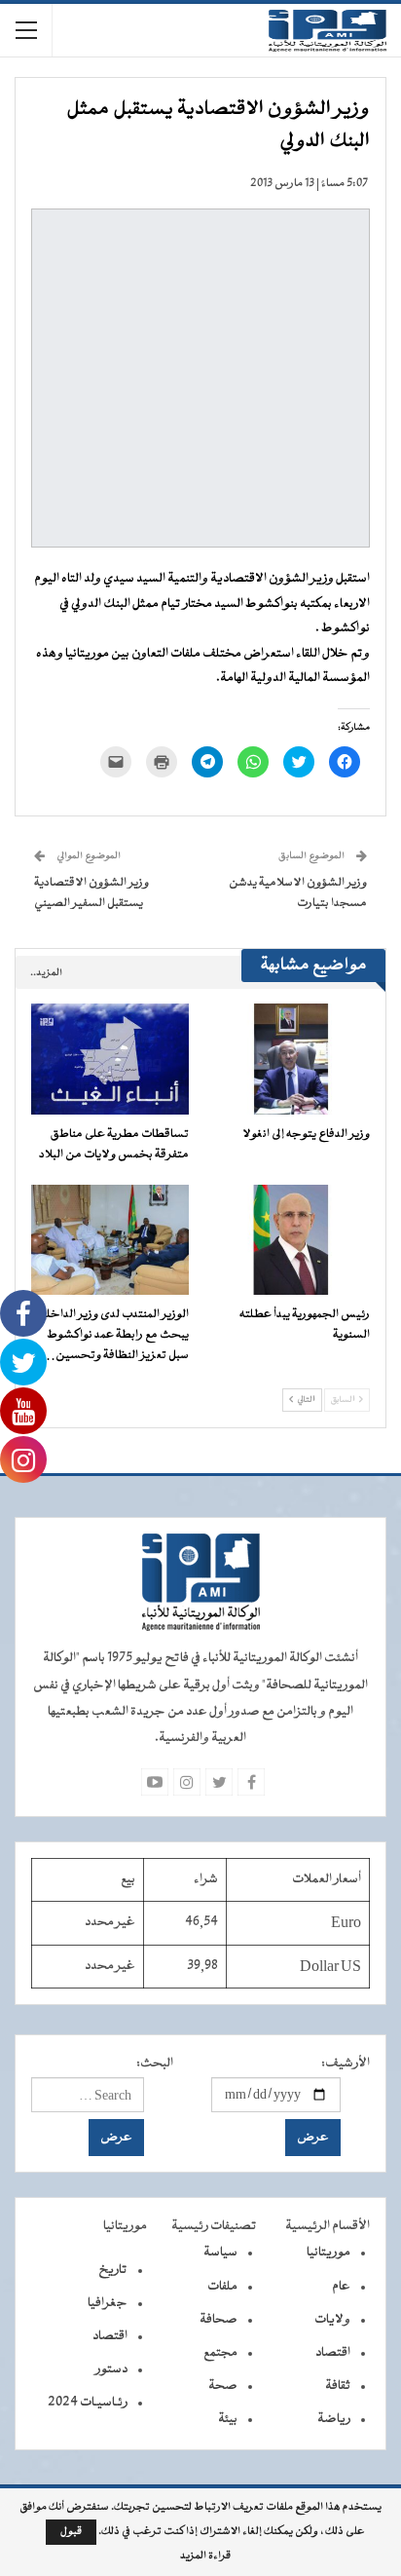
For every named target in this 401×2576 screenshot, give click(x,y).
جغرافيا (108, 2303)
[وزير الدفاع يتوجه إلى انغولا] (291, 1059)
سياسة (220, 2253)
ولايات (332, 2320)
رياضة (334, 2419)
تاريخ (113, 2270)
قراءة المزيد (205, 2557)
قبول (71, 2532)
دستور (111, 2369)
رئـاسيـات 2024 (88, 2403)
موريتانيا (328, 2253)
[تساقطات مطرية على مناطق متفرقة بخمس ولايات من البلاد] (110, 1059)
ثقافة (338, 2386)
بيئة (228, 2419)
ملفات (222, 2287)
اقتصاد (333, 2353)
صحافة (219, 2320)
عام (341, 2287)
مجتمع (220, 2353)
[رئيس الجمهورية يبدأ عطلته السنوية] (291, 1240)
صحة (223, 2386)
